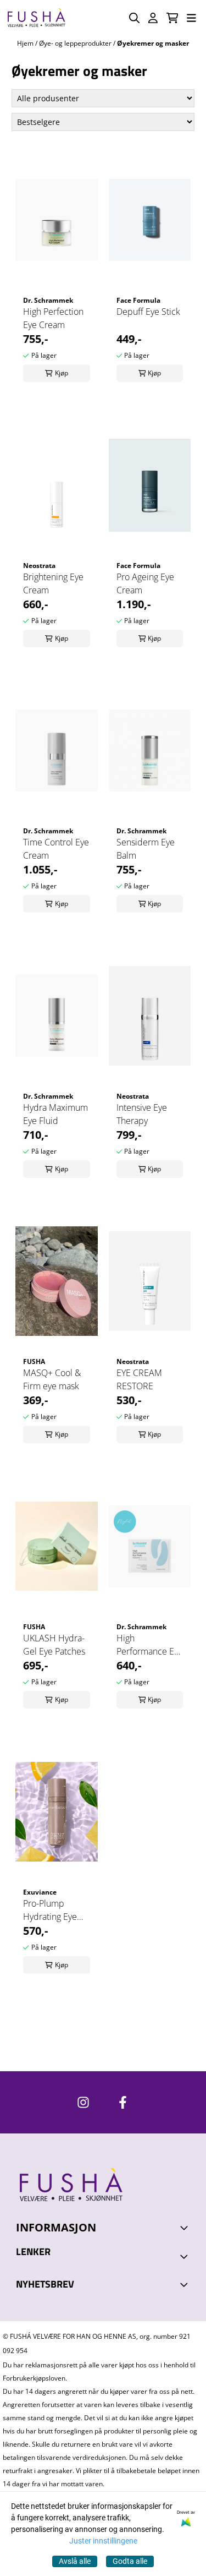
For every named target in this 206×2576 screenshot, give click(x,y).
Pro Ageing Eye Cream (145, 583)
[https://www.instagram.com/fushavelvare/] (83, 2102)
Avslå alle (75, 2561)
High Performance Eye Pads (150, 1645)
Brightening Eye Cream (53, 583)
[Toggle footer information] (186, 2228)
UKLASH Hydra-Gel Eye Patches (54, 1645)
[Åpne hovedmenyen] (191, 18)
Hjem (26, 43)
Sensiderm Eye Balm (146, 849)
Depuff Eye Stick (148, 312)
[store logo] (36, 18)
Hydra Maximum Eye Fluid (55, 1114)
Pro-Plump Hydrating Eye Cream (50, 1910)
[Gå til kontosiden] (153, 18)
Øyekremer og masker (153, 43)
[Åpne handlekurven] (172, 18)
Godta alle (130, 2561)
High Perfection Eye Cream (53, 318)
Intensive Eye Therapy (142, 1114)
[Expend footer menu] (186, 2257)
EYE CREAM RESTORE (139, 1379)
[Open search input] (134, 18)
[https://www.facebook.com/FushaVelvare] (123, 2102)
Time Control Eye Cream (56, 849)
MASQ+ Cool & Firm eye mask (52, 1379)
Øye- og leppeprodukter (76, 43)
